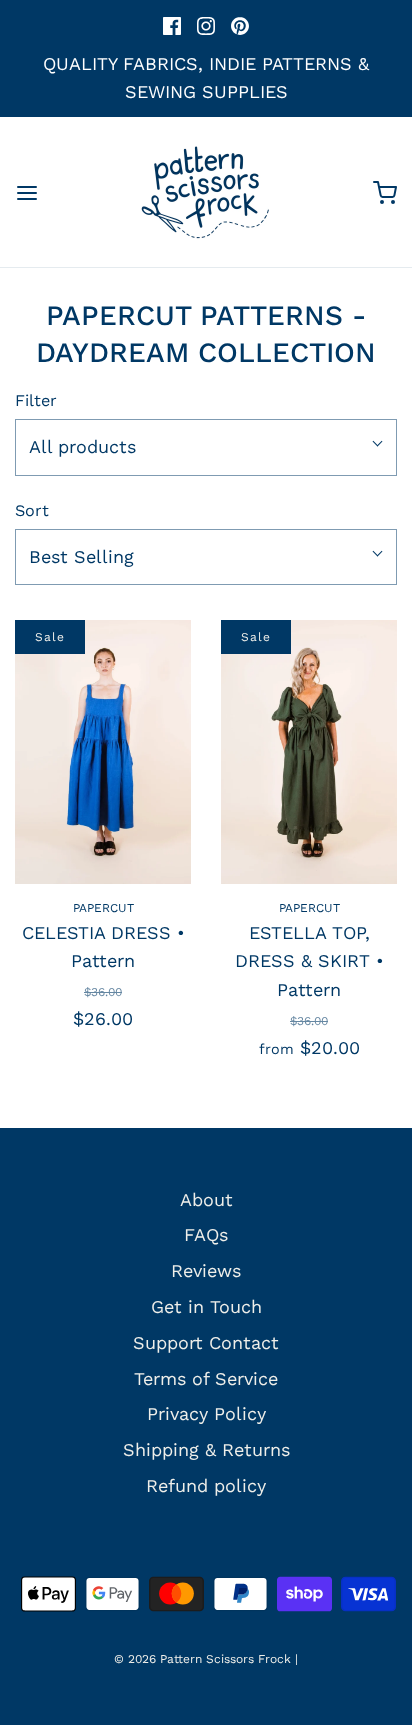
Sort (32, 510)
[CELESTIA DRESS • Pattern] (103, 752)
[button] (206, 447)
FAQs (206, 1234)
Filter (36, 400)
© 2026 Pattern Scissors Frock (202, 1659)
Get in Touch (206, 1306)
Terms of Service (206, 1378)
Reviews (206, 1270)
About (206, 1199)
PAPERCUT (103, 908)
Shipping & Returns (206, 1449)
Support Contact (206, 1342)
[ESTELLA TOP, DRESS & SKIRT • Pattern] (309, 752)
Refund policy (206, 1485)
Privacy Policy (206, 1413)
